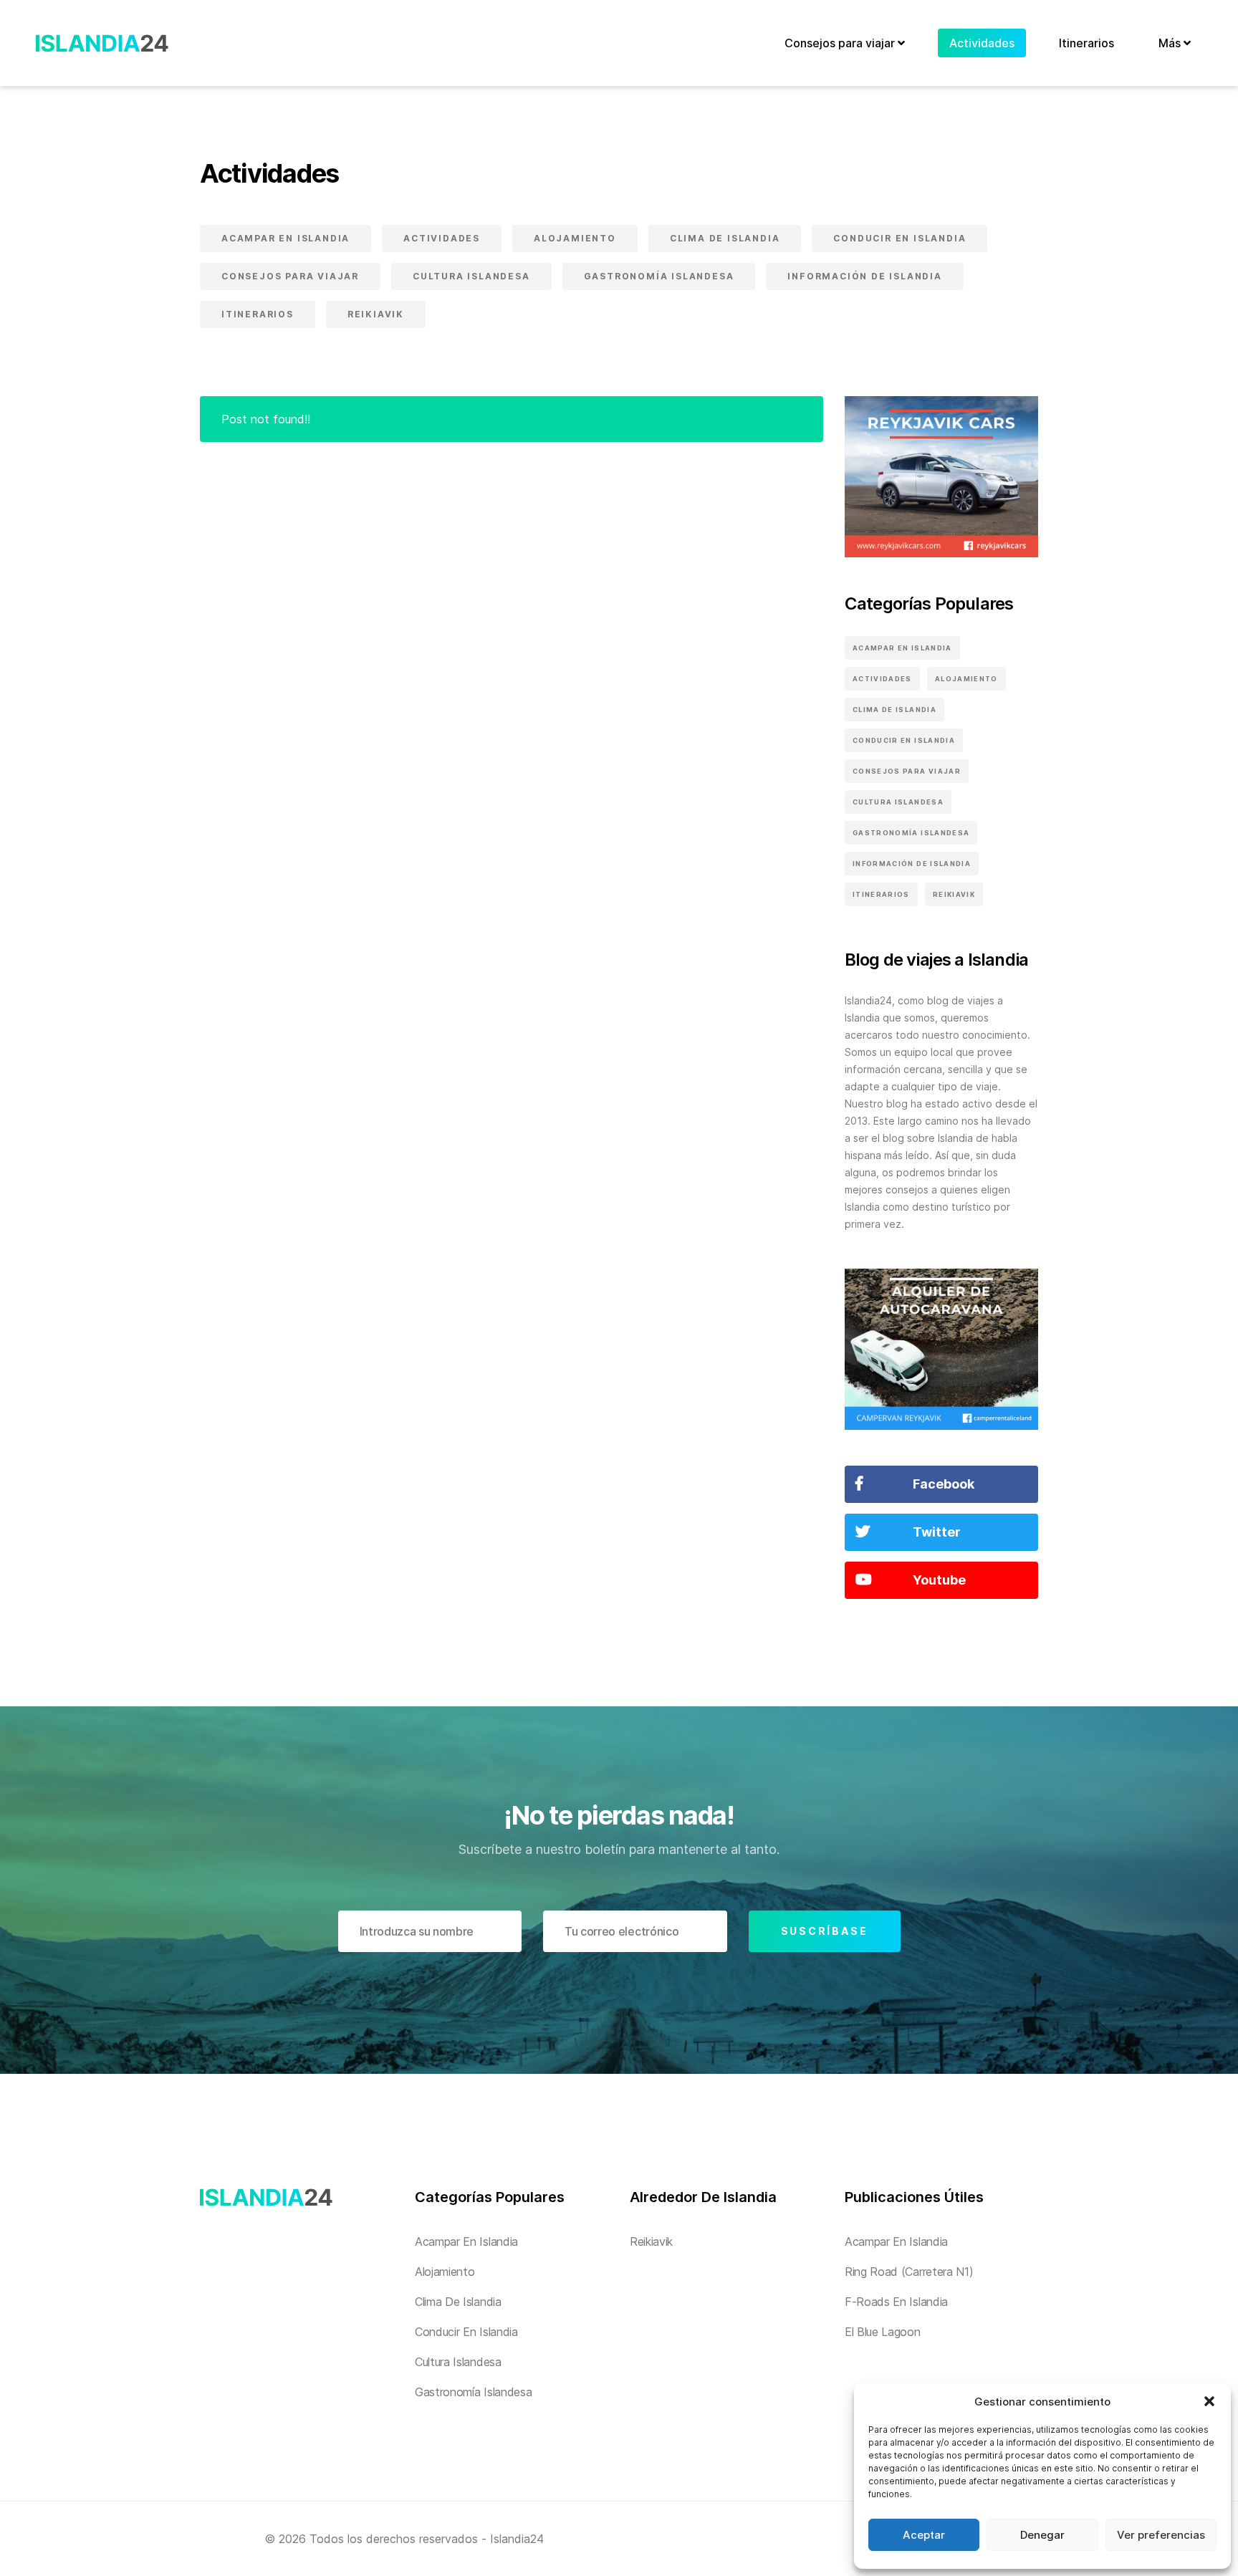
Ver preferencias (1161, 2535)
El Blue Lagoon (883, 2332)
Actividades (982, 43)
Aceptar (924, 2535)
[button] (1209, 2401)
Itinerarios (1086, 43)
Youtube (939, 1580)
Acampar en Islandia (285, 238)
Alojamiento (575, 238)
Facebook (944, 1484)
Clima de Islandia (725, 238)
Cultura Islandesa (471, 276)
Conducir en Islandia (899, 238)
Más (1171, 43)
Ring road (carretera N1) (909, 2272)
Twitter (937, 1532)
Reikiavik (376, 314)
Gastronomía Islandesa (659, 276)
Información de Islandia (864, 276)
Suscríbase (825, 1931)
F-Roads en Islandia (896, 2302)
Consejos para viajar (841, 43)
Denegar (1042, 2535)
